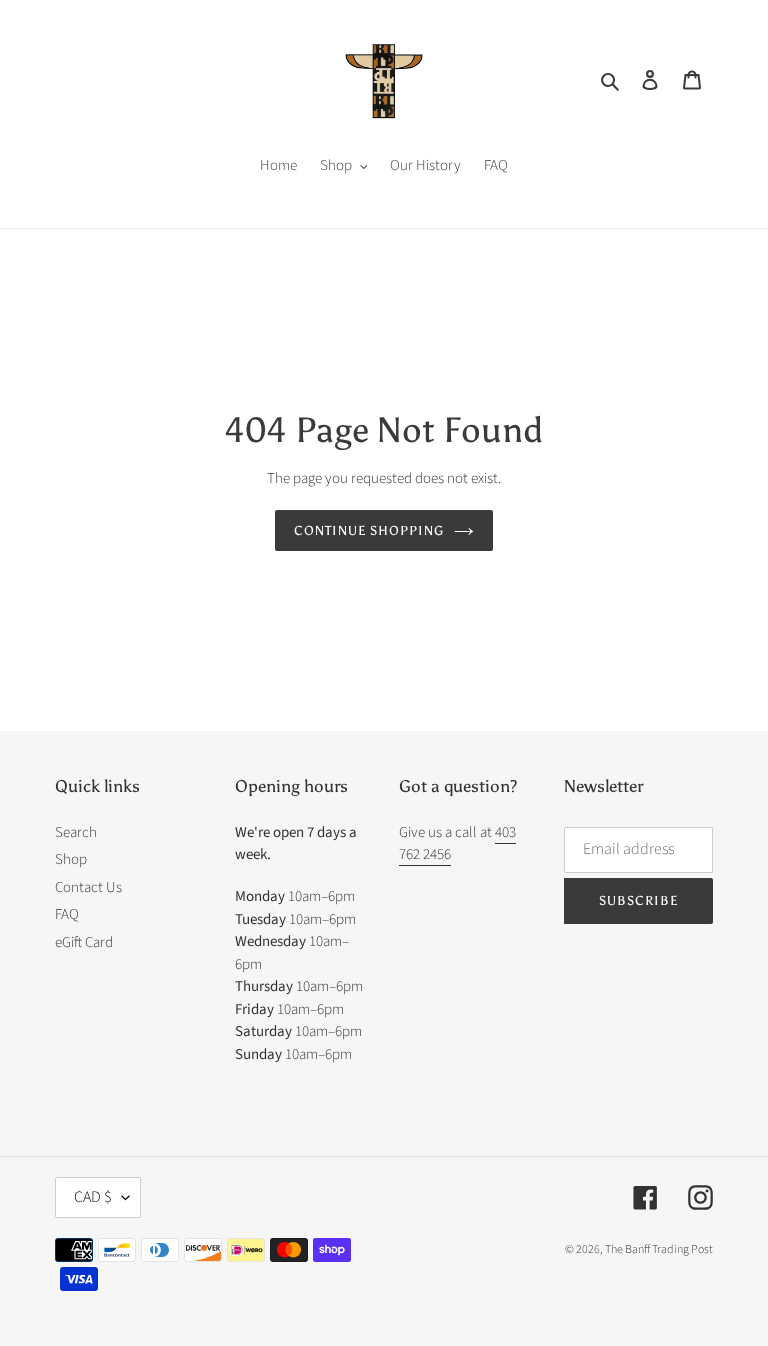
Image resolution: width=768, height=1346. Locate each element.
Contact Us (88, 887)
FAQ (67, 914)
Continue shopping (369, 530)
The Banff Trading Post (659, 1249)
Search (76, 832)
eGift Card (84, 942)
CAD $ (93, 1197)
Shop (71, 859)
